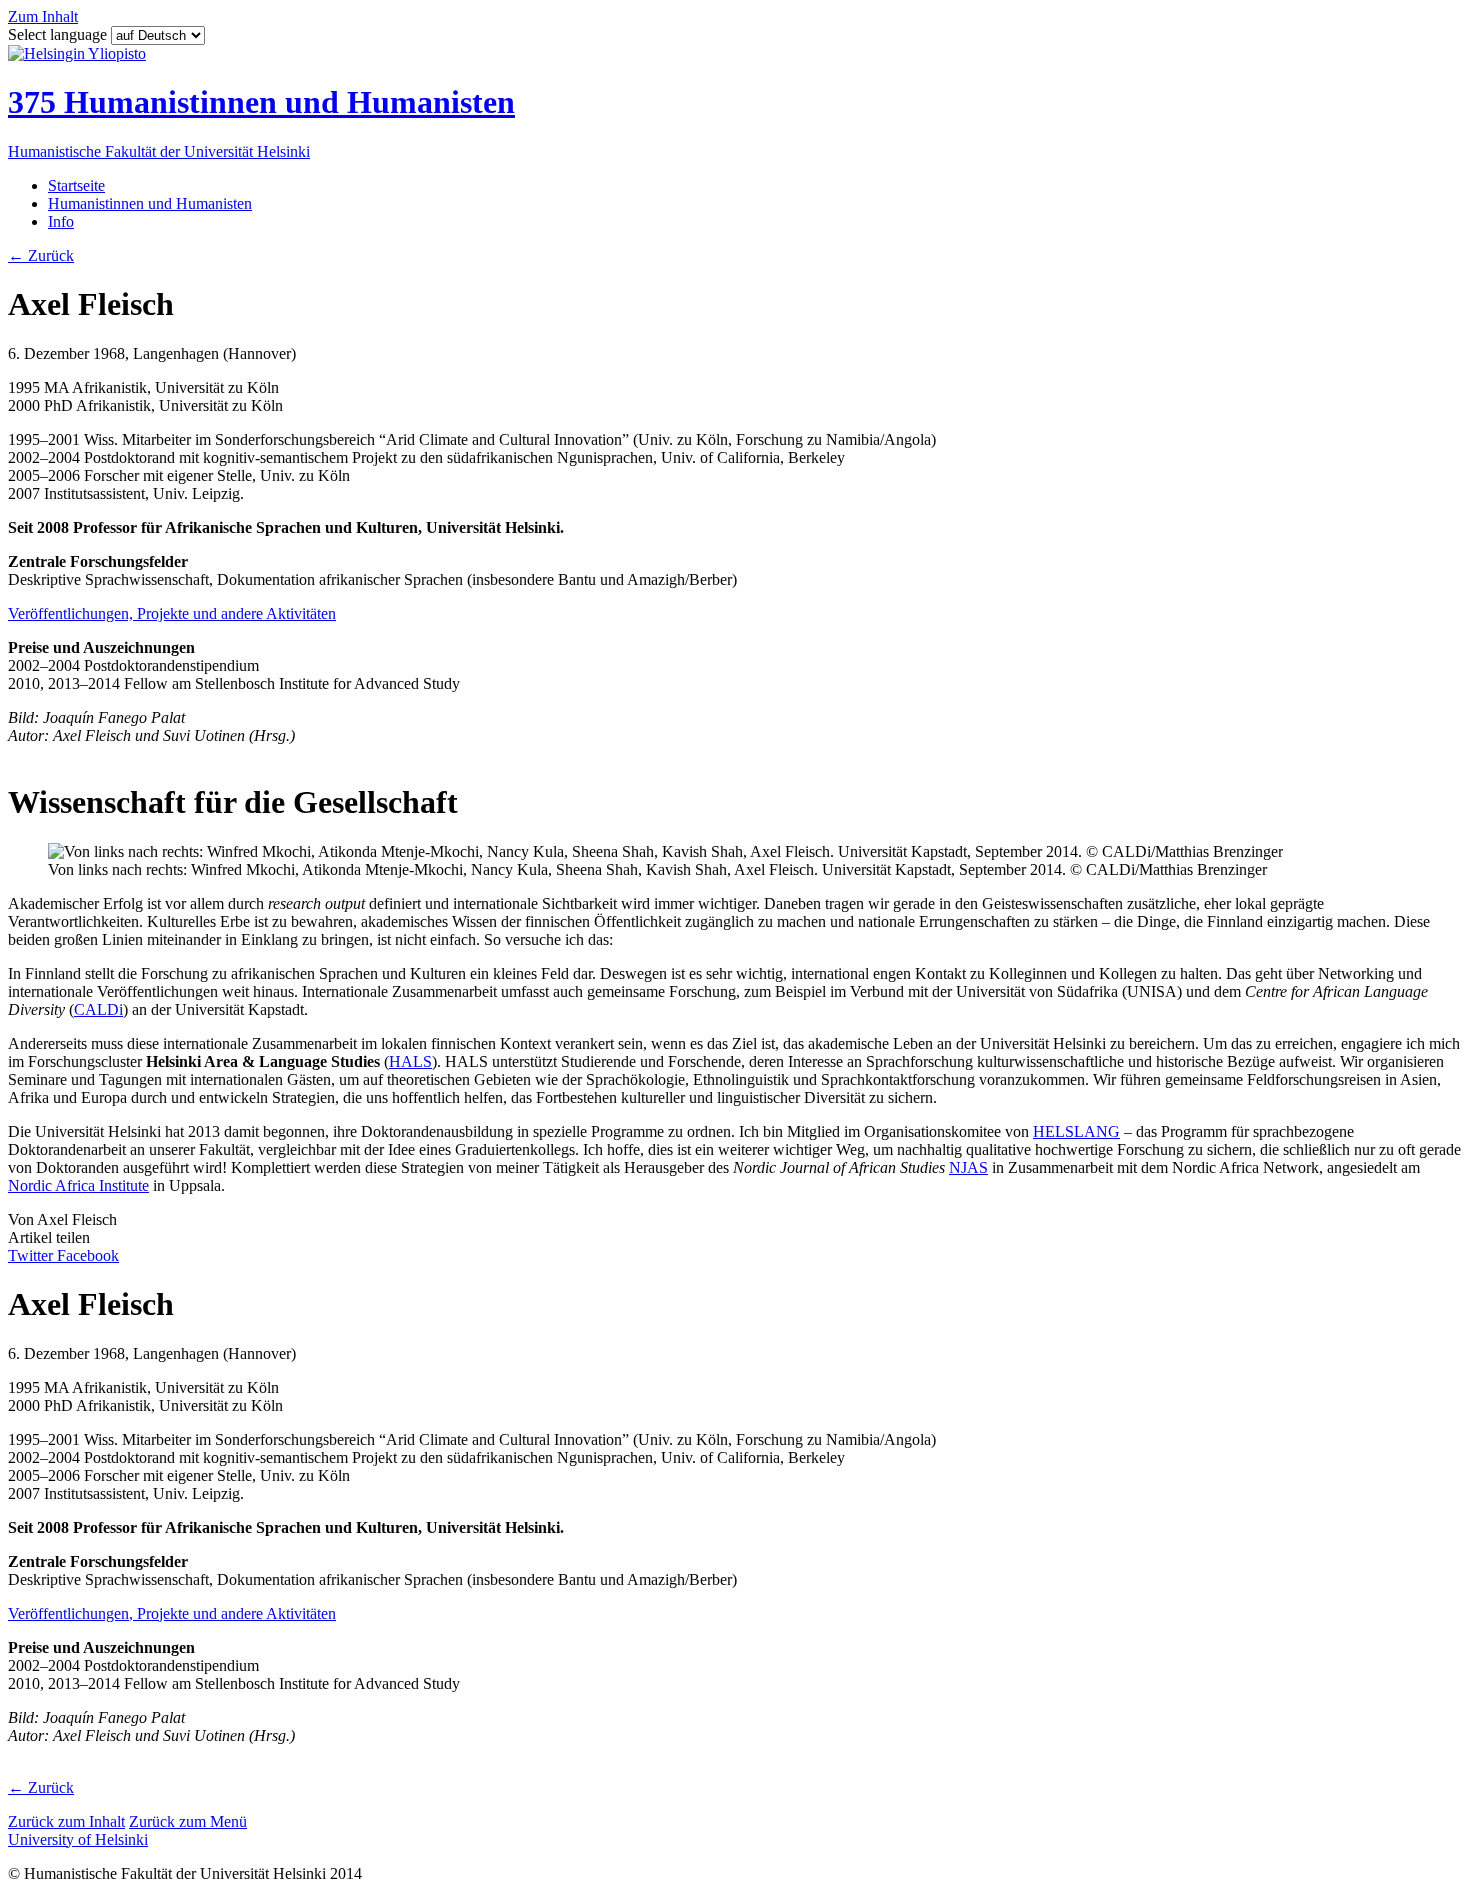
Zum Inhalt (43, 16)
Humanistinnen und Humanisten (150, 203)
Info (61, 221)
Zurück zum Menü (188, 1821)
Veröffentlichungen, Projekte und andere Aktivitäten (172, 613)
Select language (59, 34)
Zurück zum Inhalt (66, 1821)
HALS (410, 1061)
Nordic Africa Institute (78, 1185)
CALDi (98, 1009)
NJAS (968, 1167)
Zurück (41, 255)
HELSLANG (1076, 1131)
